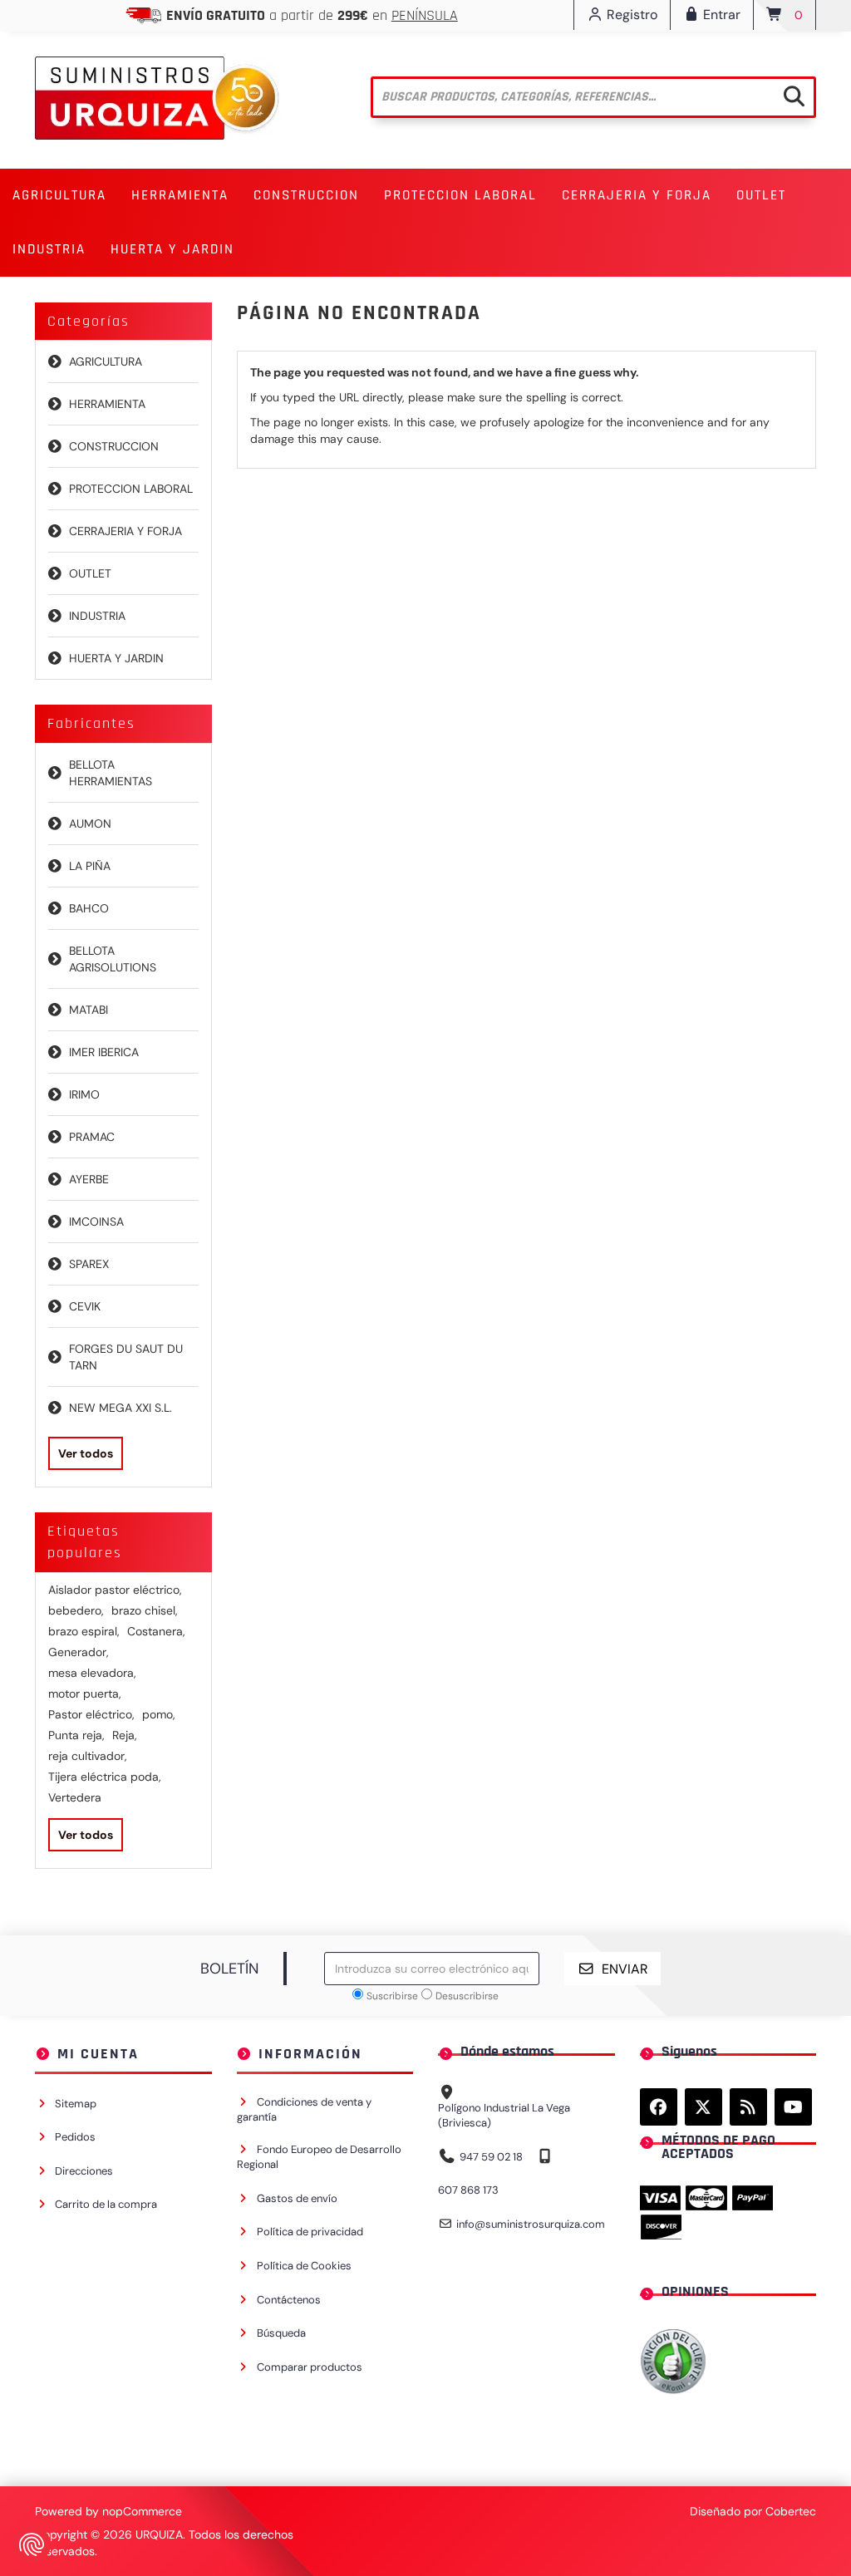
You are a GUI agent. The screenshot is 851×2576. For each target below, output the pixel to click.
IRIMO (84, 1094)
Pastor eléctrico (91, 1714)
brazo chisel (145, 1610)
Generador (79, 1652)
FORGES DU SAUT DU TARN (126, 1357)
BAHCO (89, 908)
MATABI (89, 1010)
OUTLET (761, 195)
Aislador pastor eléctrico (115, 1590)
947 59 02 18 (491, 2157)
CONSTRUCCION (114, 446)
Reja (125, 1735)
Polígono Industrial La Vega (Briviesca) (504, 2116)
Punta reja (76, 1735)
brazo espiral (84, 1631)
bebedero (76, 1610)
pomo (159, 1714)
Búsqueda (281, 2333)
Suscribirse (392, 1996)
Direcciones (84, 2171)
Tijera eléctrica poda (105, 1777)
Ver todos (86, 1453)
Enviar (625, 1969)
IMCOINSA (96, 1222)
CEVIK (85, 1306)
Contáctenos (289, 2300)
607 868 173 (468, 2190)
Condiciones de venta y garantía (304, 2110)
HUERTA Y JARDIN (116, 658)
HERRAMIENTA (107, 404)
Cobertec (791, 2511)
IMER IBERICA (104, 1052)
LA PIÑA (90, 866)
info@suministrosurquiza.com (531, 2224)
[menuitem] (59, 196)
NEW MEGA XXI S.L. (121, 1408)
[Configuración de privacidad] (32, 2544)
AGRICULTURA (106, 361)
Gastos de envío (297, 2198)
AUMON (90, 823)
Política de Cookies (304, 2266)
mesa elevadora (92, 1673)
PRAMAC (92, 1137)
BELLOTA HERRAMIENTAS (111, 773)
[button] (59, 196)
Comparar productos (310, 2367)
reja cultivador (88, 1756)
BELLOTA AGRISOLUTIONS (113, 959)
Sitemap (76, 2104)
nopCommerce (142, 2511)
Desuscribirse (467, 1996)
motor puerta (85, 1694)
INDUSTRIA (97, 616)
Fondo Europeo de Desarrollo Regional (319, 2157)
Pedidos (75, 2137)
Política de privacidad (310, 2232)
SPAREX (89, 1264)
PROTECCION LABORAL (131, 489)
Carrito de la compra (106, 2204)
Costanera (156, 1631)
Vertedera (75, 1797)
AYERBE (89, 1179)
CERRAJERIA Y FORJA (125, 531)
